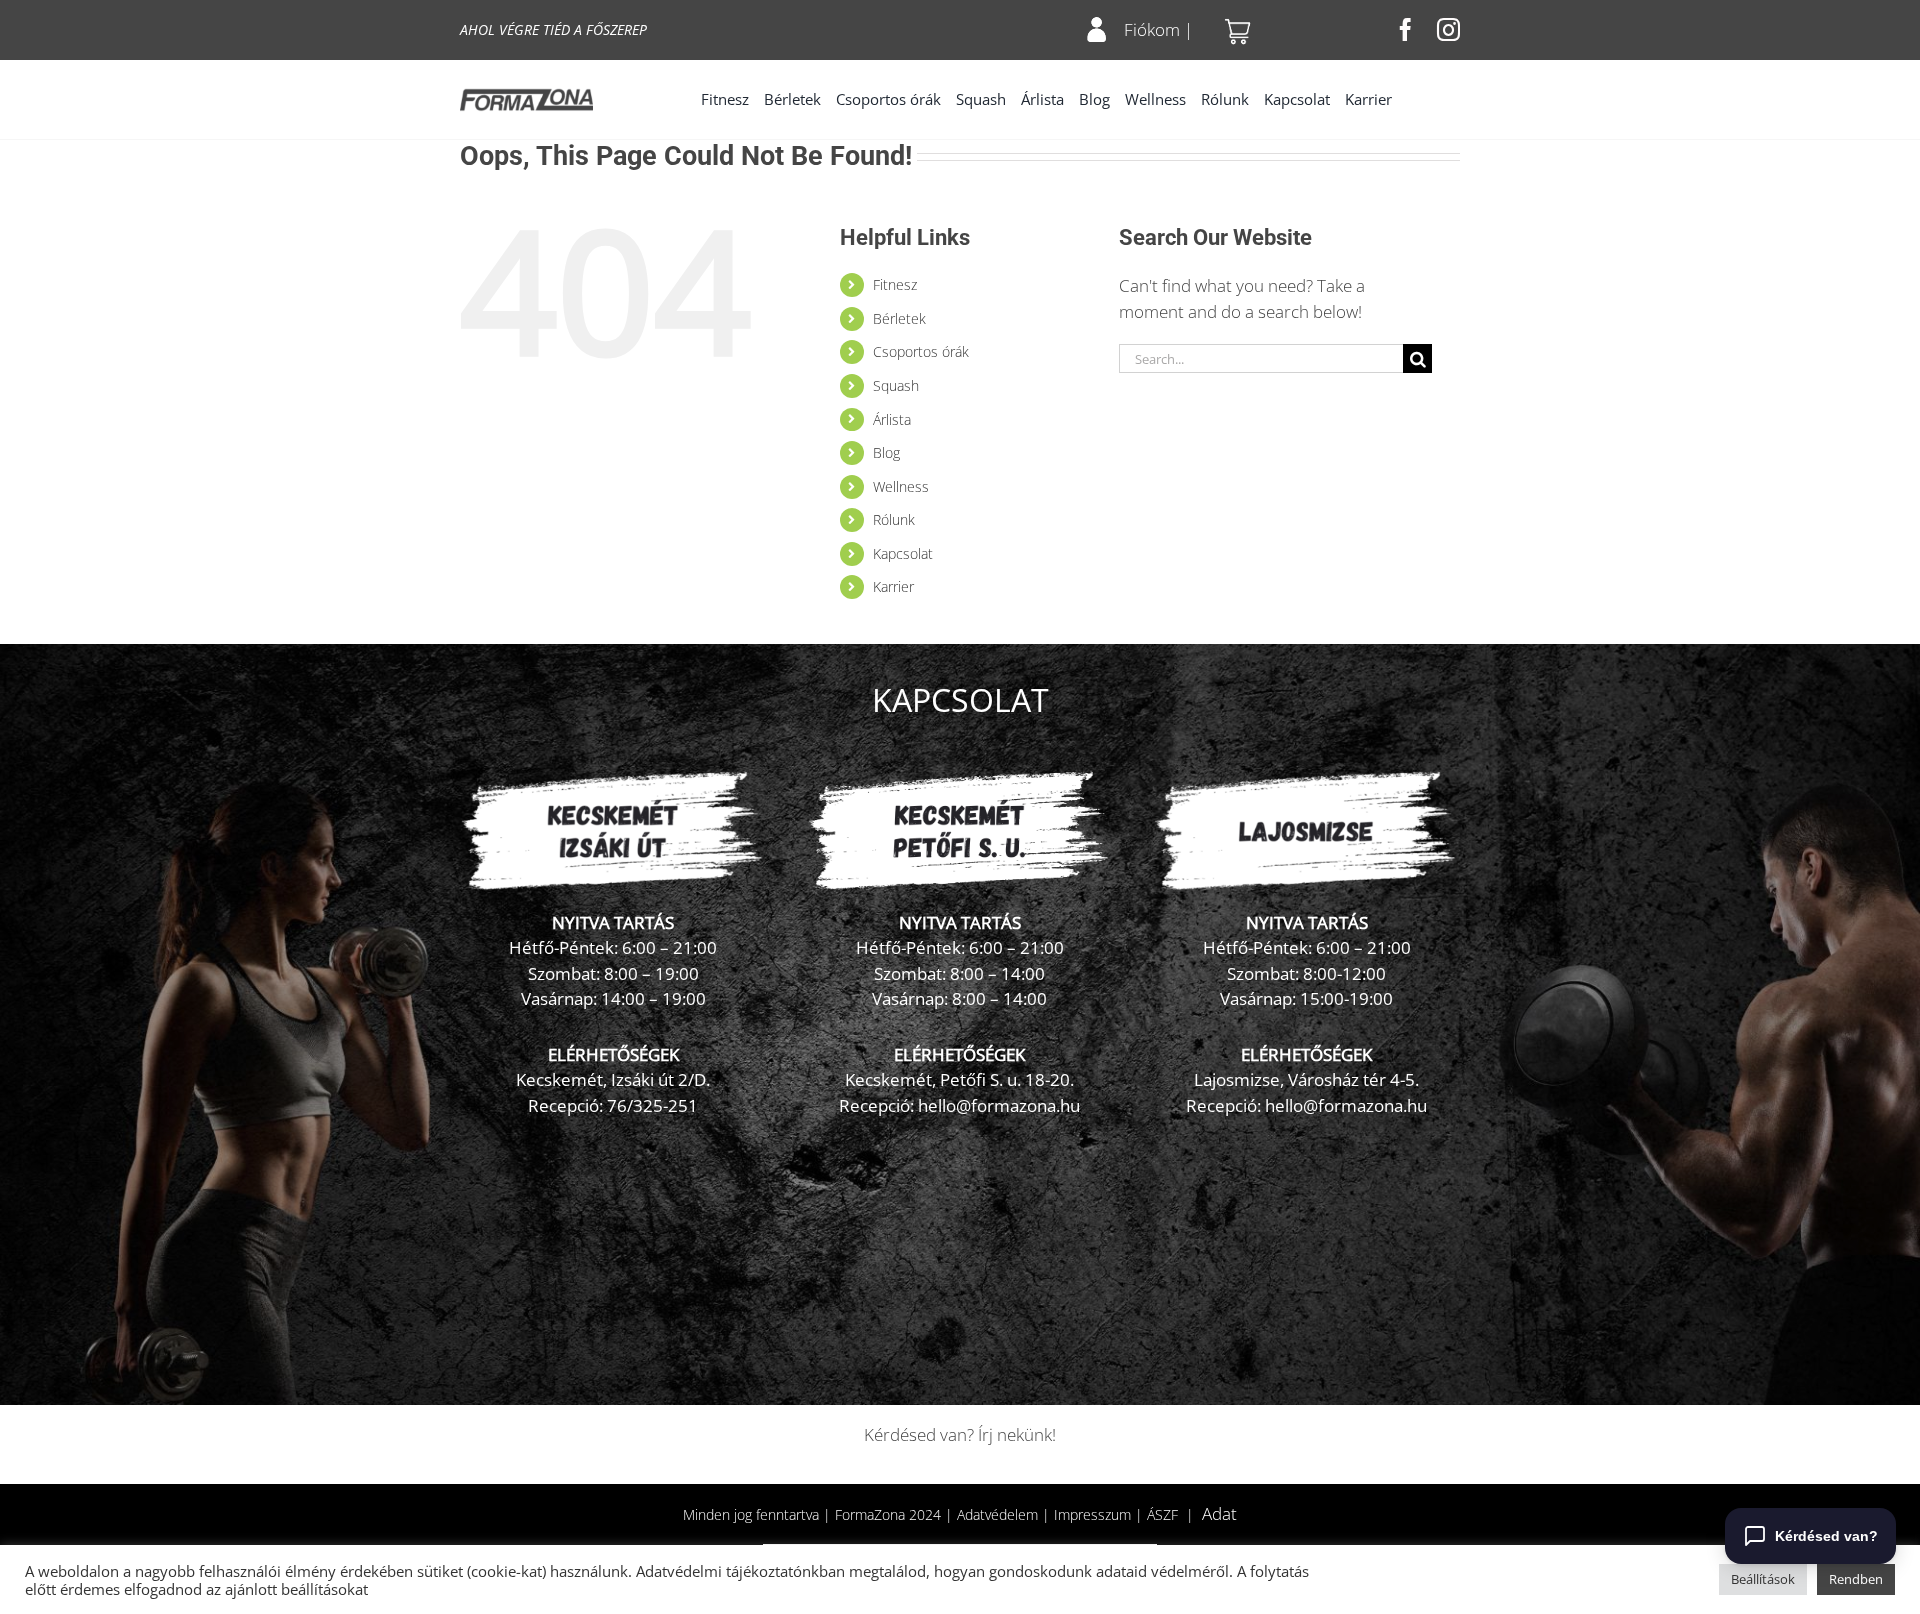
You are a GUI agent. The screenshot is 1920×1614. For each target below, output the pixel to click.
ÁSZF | (1174, 1514)
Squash (896, 385)
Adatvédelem (997, 1514)
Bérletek (899, 318)
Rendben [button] (1856, 1579)
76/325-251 (652, 1105)
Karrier (893, 586)
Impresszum (1092, 1514)
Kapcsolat (903, 553)
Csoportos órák (921, 351)
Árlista (892, 419)
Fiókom (1152, 29)
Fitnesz (895, 284)
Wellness (901, 486)
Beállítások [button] (1763, 1579)
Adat (1219, 1513)
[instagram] (1448, 29)
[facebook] (1405, 29)
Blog (886, 452)
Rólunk (894, 519)
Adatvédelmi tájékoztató (719, 1571)
